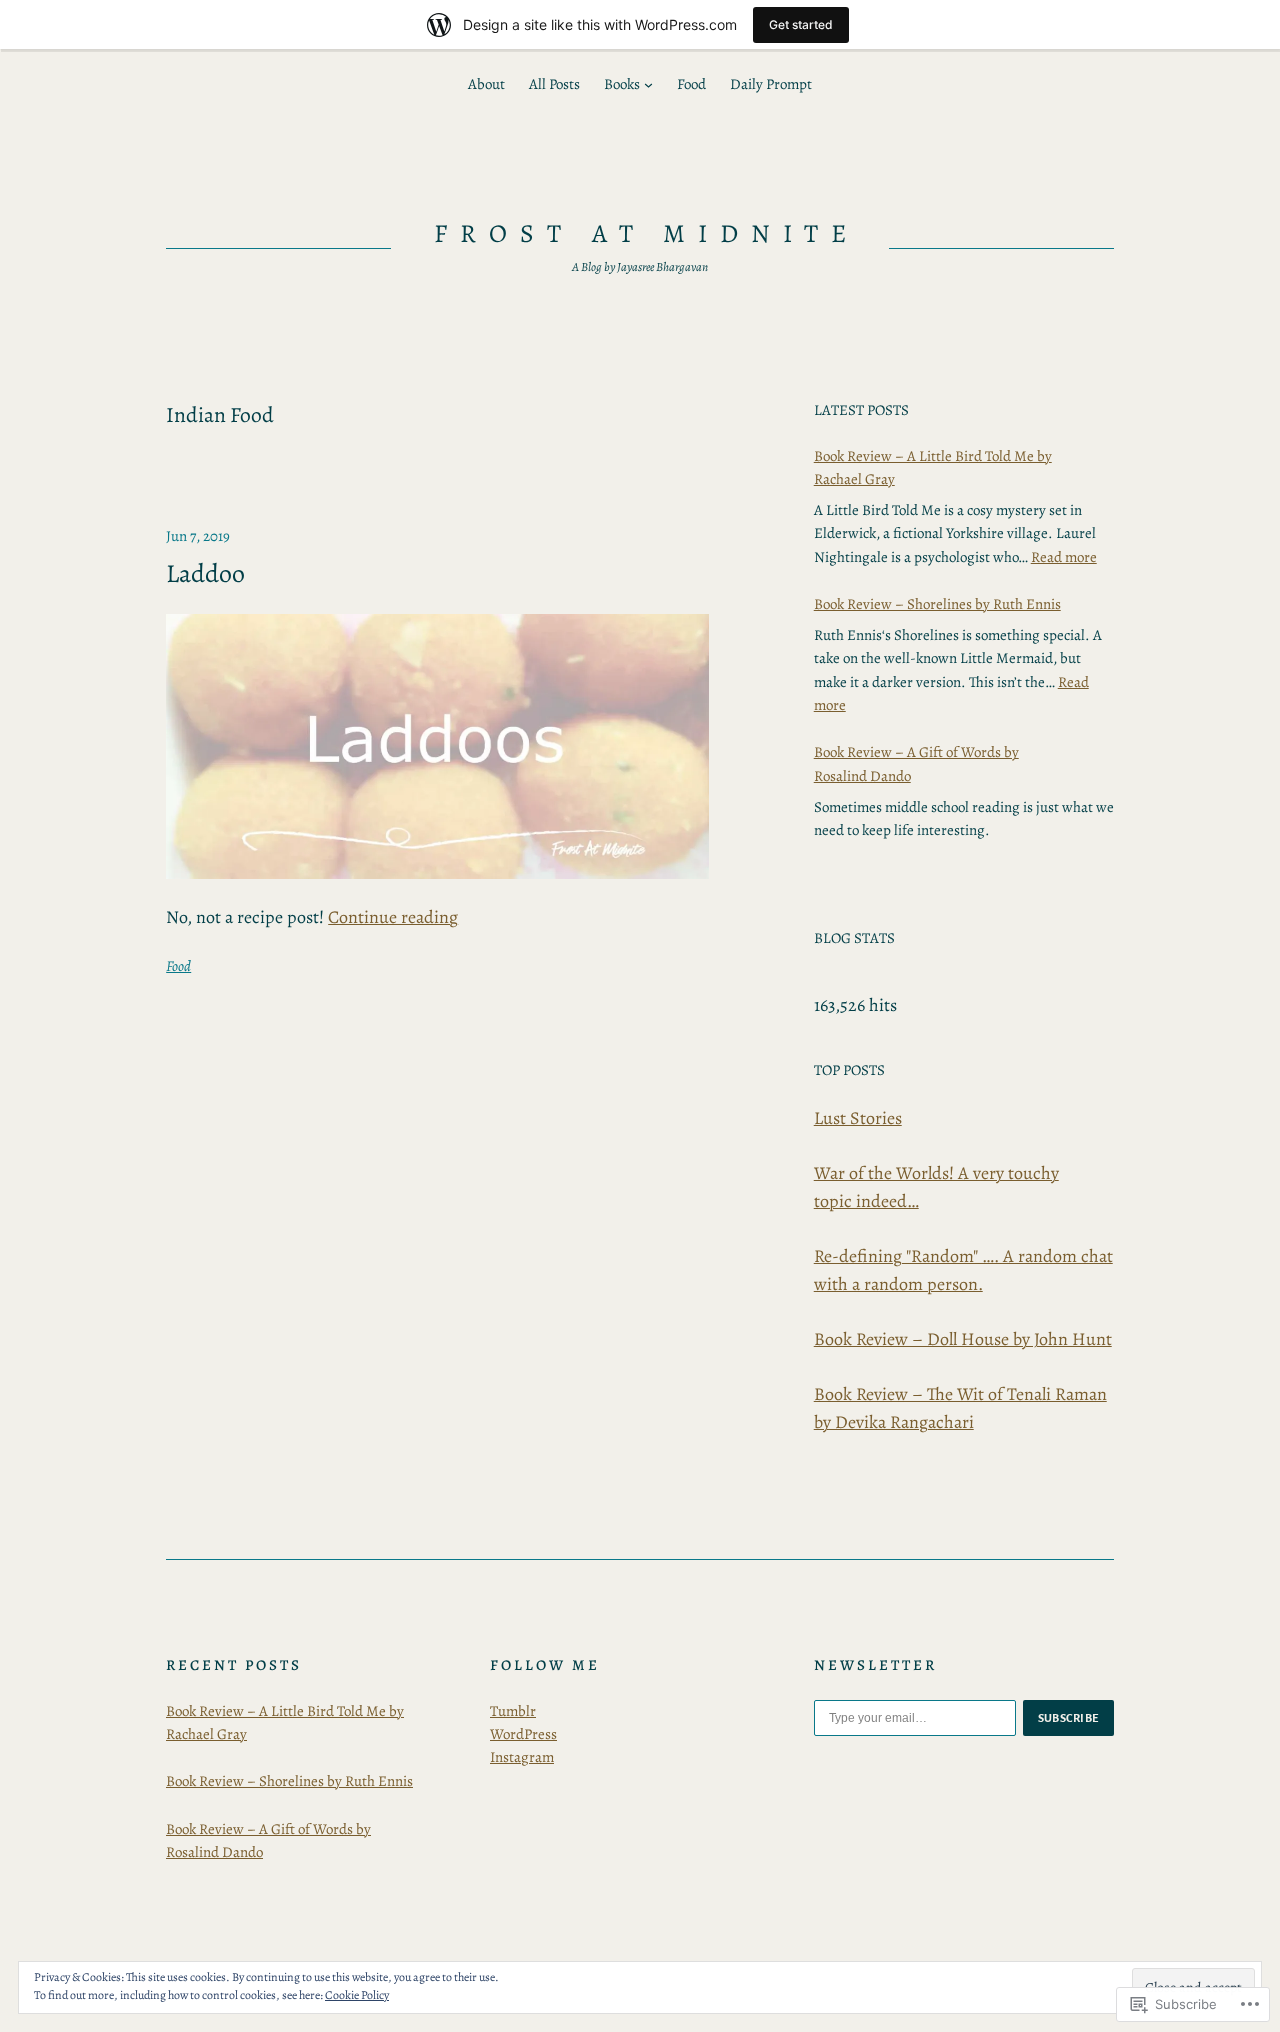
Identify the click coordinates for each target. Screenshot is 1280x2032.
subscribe (1069, 1718)
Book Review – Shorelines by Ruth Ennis (937, 604)
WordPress (523, 1734)
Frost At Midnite (646, 233)
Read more (1064, 557)
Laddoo (205, 574)
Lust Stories (858, 1118)
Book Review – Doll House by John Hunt (963, 1339)
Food (178, 966)
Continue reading (393, 917)
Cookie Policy (357, 1995)
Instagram (522, 1757)
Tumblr (513, 1711)
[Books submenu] (648, 84)
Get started (801, 24)
